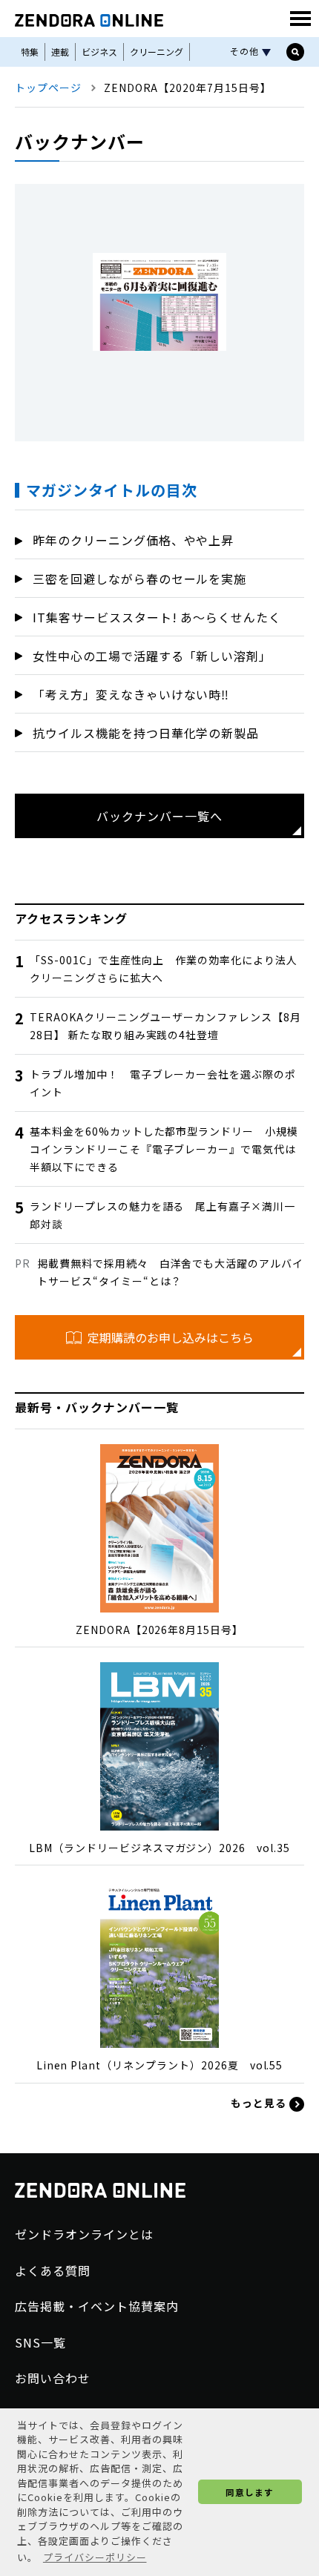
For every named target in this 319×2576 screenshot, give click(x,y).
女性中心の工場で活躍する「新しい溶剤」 (152, 656)
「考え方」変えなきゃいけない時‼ (131, 694)
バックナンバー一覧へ (159, 816)
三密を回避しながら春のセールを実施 (139, 579)
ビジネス (99, 52)
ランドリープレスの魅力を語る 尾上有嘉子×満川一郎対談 (162, 1215)
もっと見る (260, 2103)
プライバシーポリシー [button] (95, 2557)
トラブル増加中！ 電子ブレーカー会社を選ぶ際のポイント (163, 1083)
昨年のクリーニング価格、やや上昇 (133, 540)
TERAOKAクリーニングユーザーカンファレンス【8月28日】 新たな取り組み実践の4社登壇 (165, 1026)
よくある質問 (53, 2270)
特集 (30, 52)
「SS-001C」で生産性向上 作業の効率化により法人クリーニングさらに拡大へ (164, 969)
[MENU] (300, 19)
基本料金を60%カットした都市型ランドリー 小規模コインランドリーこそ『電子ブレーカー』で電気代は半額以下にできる (164, 1149)
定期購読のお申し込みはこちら (171, 1337)
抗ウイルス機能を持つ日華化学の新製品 (146, 733)
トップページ (48, 88)
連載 (60, 52)
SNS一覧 (40, 2342)
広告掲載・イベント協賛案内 (96, 2306)
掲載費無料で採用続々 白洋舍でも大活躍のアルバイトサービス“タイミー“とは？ (170, 1272)
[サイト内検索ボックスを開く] (295, 52)
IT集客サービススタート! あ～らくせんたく (157, 617)
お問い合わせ (53, 2378)
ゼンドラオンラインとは (84, 2234)
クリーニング (157, 52)
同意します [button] (250, 2492)
